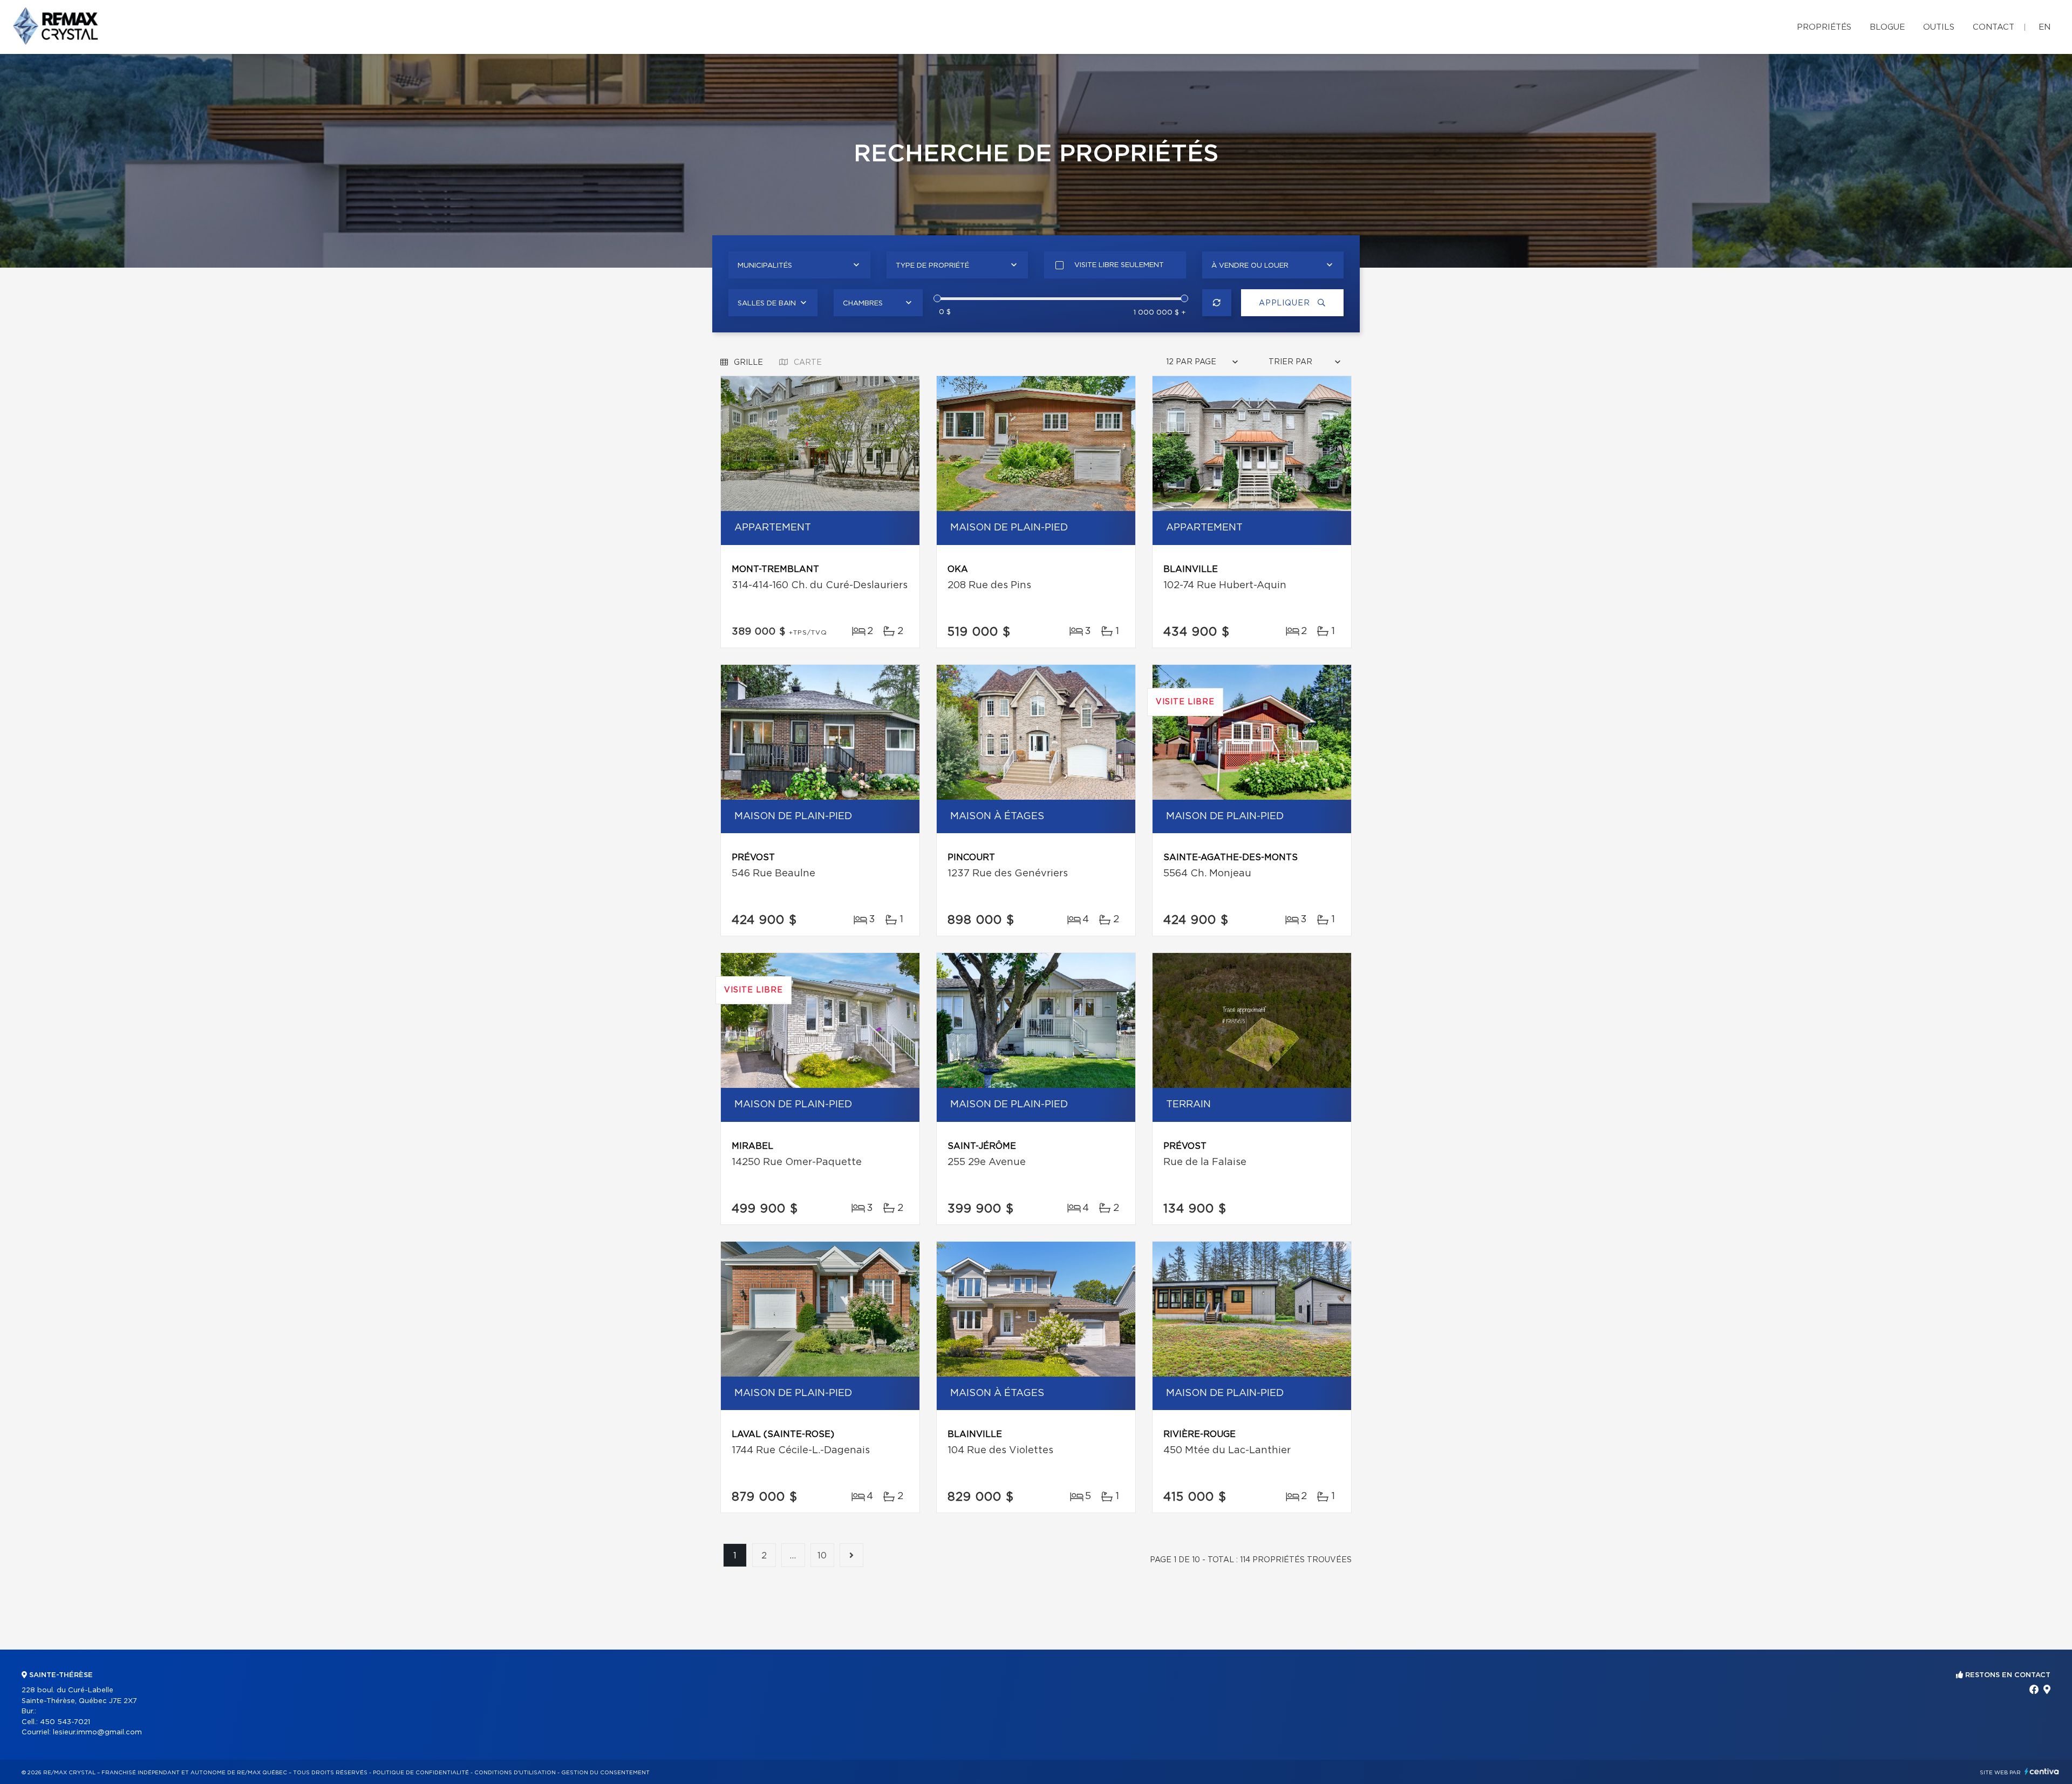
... (793, 1556)
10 (823, 1556)
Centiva (2042, 1771)
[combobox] (799, 265)
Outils (1939, 27)
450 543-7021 (65, 1722)
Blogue (1887, 27)
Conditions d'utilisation (515, 1773)
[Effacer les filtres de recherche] (1217, 303)
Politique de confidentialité (421, 1773)
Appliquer (1286, 303)
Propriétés (1824, 27)
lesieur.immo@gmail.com (97, 1732)
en (2044, 27)
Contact (1993, 27)
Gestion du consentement (605, 1773)
